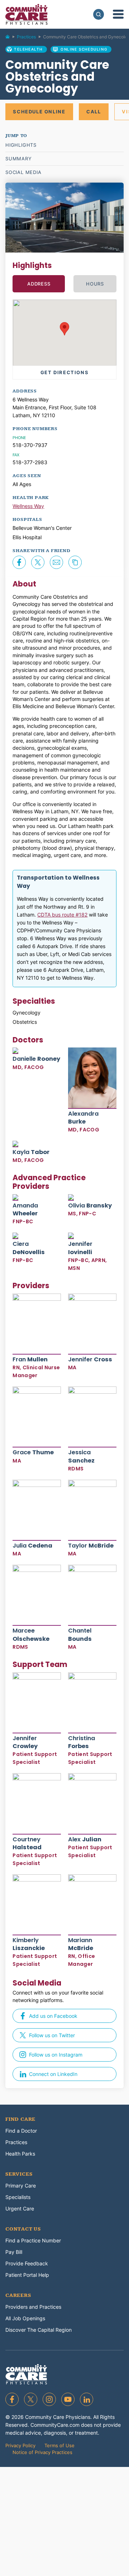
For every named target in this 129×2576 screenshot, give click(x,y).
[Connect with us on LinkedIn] (87, 2399)
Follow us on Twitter (52, 2035)
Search (99, 14)
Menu (118, 14)
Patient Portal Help (27, 2275)
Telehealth (28, 49)
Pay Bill (14, 2252)
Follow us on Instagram (56, 2055)
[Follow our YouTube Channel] (68, 2399)
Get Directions (64, 372)
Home (11, 38)
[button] (64, 329)
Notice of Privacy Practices (42, 2452)
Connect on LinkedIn (53, 2074)
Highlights (21, 145)
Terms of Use (59, 2445)
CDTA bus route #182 (62, 915)
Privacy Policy (20, 2445)
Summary (19, 159)
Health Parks (20, 2154)
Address (39, 284)
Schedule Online (39, 112)
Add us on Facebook (53, 2016)
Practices (26, 37)
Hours (95, 284)
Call (94, 112)
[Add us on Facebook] (12, 2399)
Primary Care (21, 2186)
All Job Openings (25, 2318)
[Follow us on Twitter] (31, 2399)
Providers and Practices (33, 2307)
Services (19, 2174)
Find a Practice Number (33, 2240)
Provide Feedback (27, 2263)
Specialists (18, 2197)
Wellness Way (28, 506)
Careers (18, 2295)
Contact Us (23, 2229)
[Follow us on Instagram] (49, 2399)
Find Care (20, 2119)
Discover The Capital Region (39, 2330)
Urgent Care (20, 2208)
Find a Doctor (21, 2131)
